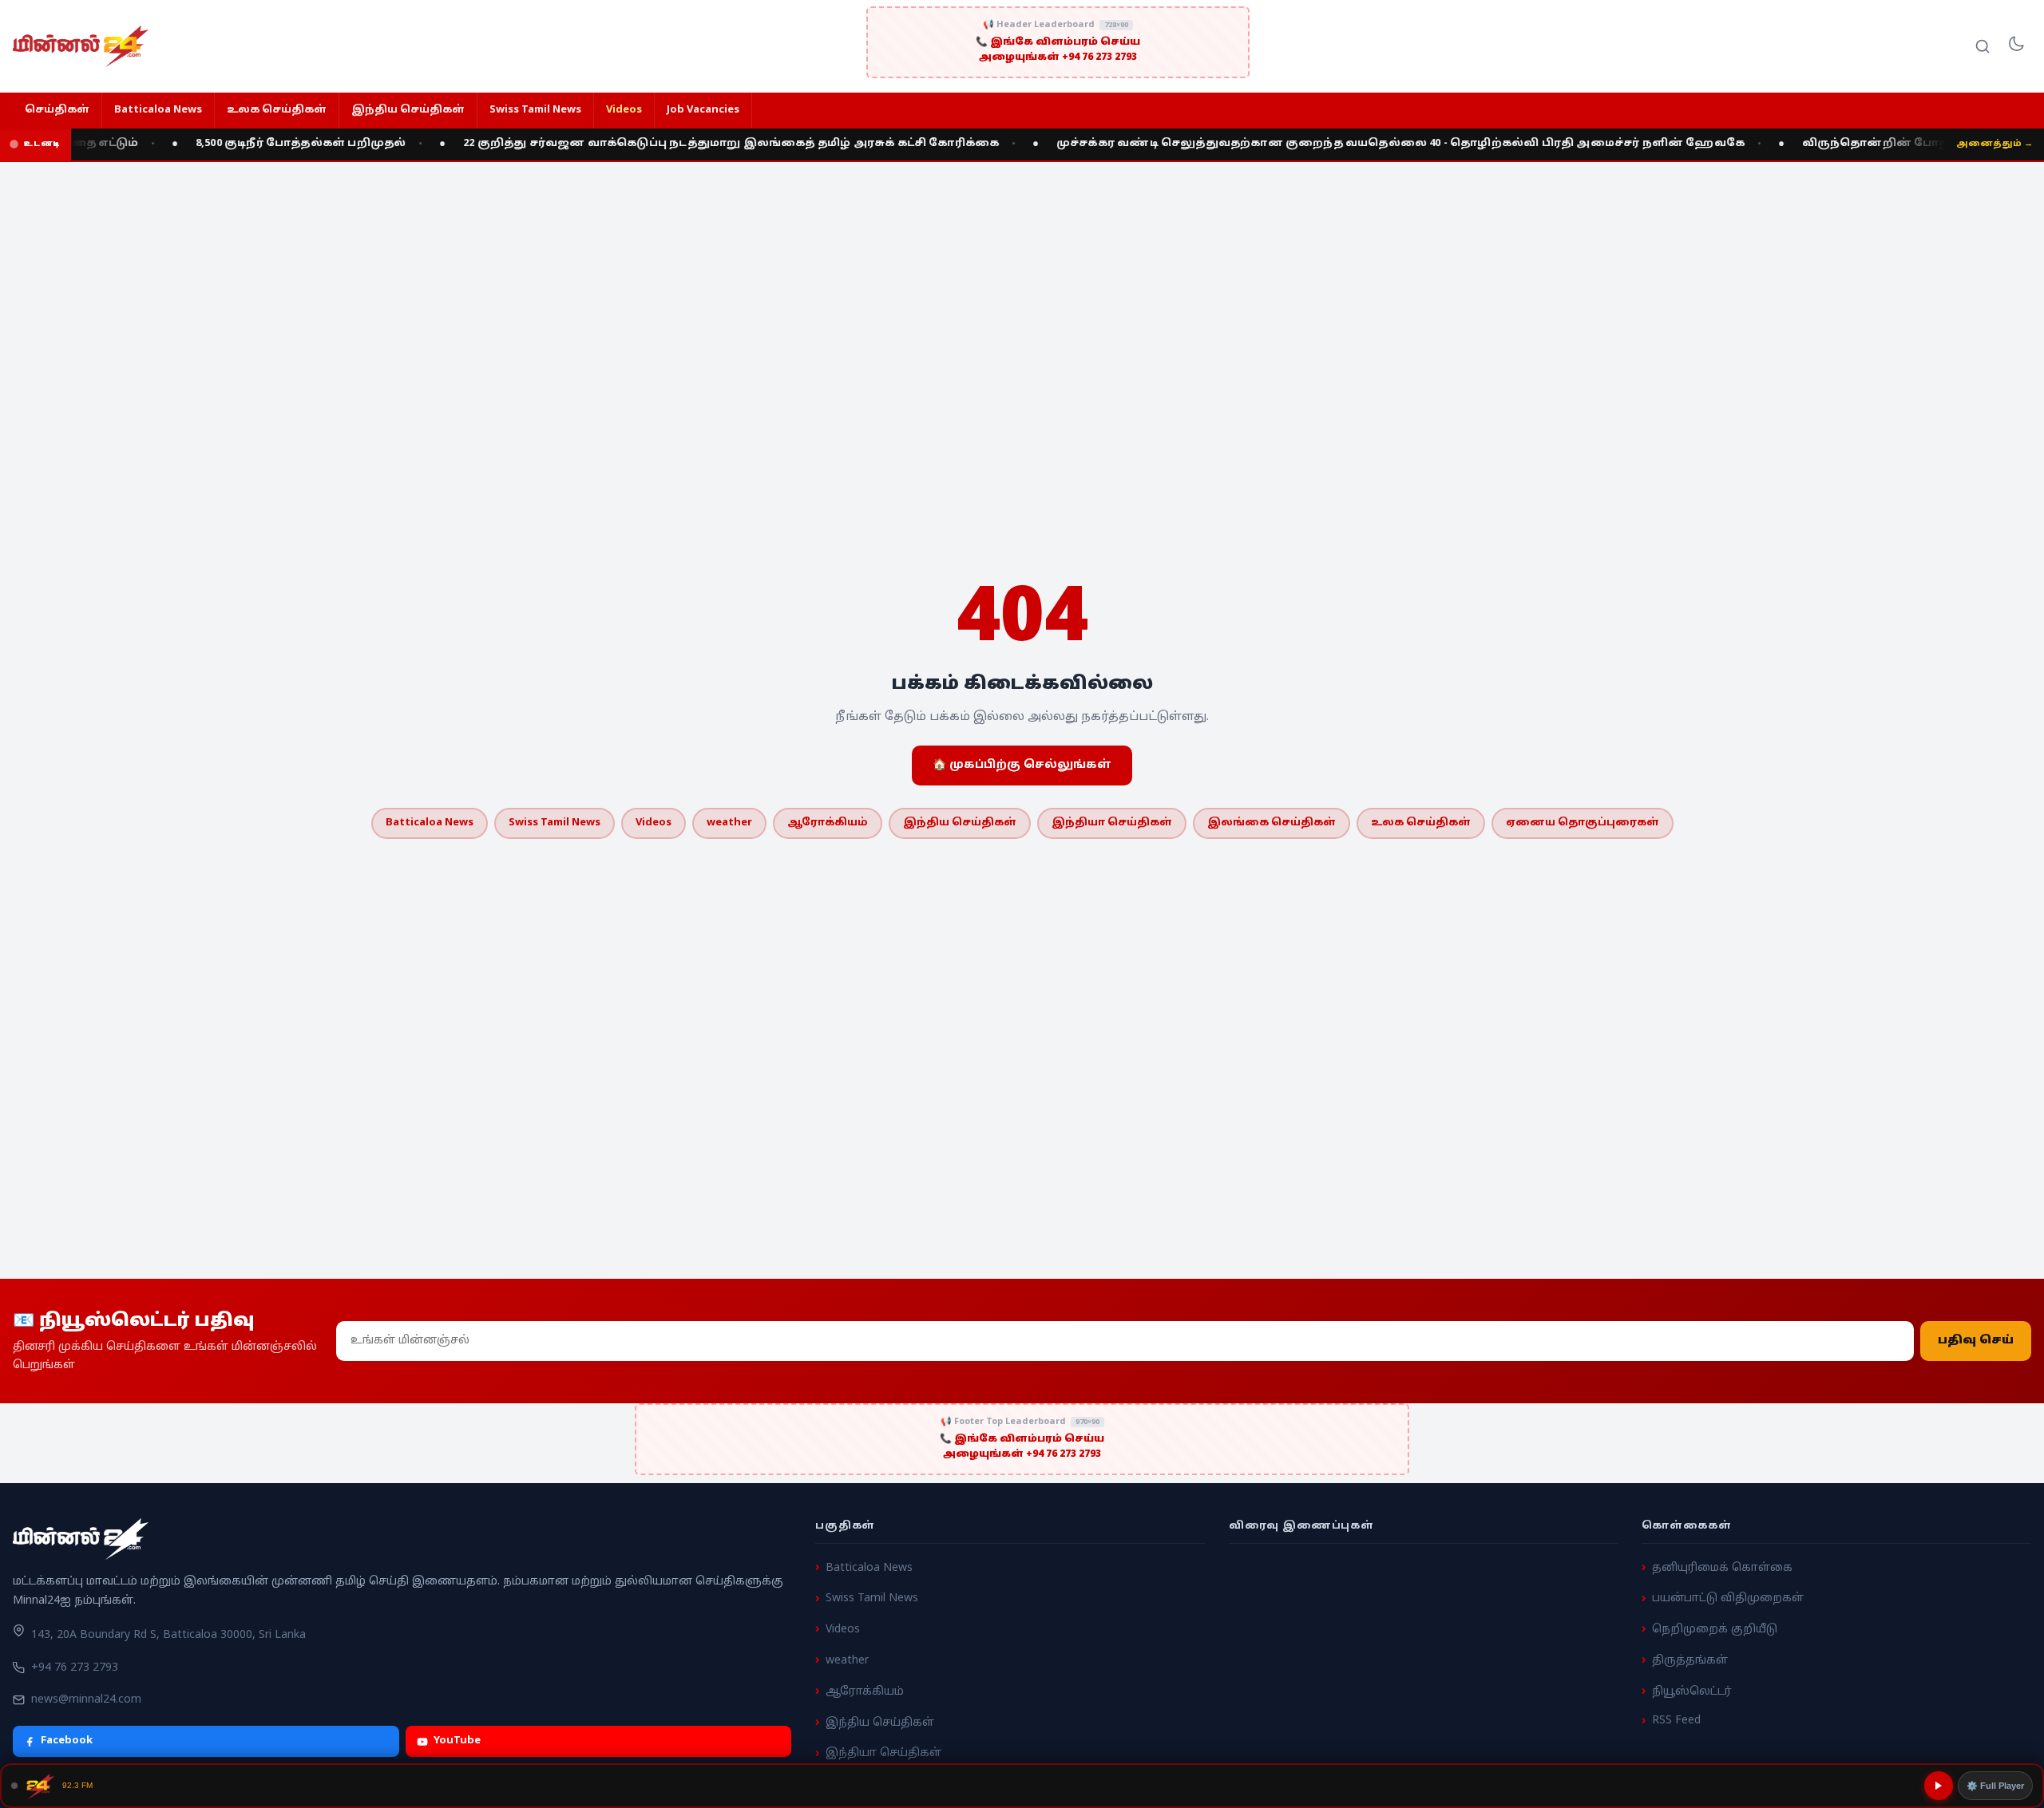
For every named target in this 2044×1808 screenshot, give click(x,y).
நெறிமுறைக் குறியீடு (1715, 1630)
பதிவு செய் (1976, 1341)
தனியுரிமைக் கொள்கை (1722, 1567)
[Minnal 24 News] (81, 46)
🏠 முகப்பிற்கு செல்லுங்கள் (1022, 765)
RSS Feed (1676, 1721)
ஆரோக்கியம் (828, 823)
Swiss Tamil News (535, 110)
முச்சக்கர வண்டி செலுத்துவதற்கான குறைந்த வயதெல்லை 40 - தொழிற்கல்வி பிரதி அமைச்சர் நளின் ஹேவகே (1361, 144)
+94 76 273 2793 (75, 1668)
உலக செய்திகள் (277, 110)
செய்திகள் (57, 110)
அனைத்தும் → (1994, 144)
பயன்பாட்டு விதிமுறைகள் (1728, 1598)
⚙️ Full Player (1995, 1786)
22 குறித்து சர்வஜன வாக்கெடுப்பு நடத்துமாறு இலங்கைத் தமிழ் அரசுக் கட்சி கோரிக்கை (691, 144)
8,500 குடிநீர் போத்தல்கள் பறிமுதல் (261, 144)
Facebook (67, 1741)
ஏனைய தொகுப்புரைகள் (1583, 823)
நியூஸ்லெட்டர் (1692, 1691)
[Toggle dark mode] (2016, 46)
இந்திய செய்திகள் (408, 110)
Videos (624, 110)
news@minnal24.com (86, 1699)
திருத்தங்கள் (1690, 1661)
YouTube (457, 1741)
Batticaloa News (158, 110)
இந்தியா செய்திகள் (1112, 823)
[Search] (1983, 46)
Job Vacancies (703, 110)
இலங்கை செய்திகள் (1272, 823)
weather (729, 823)
